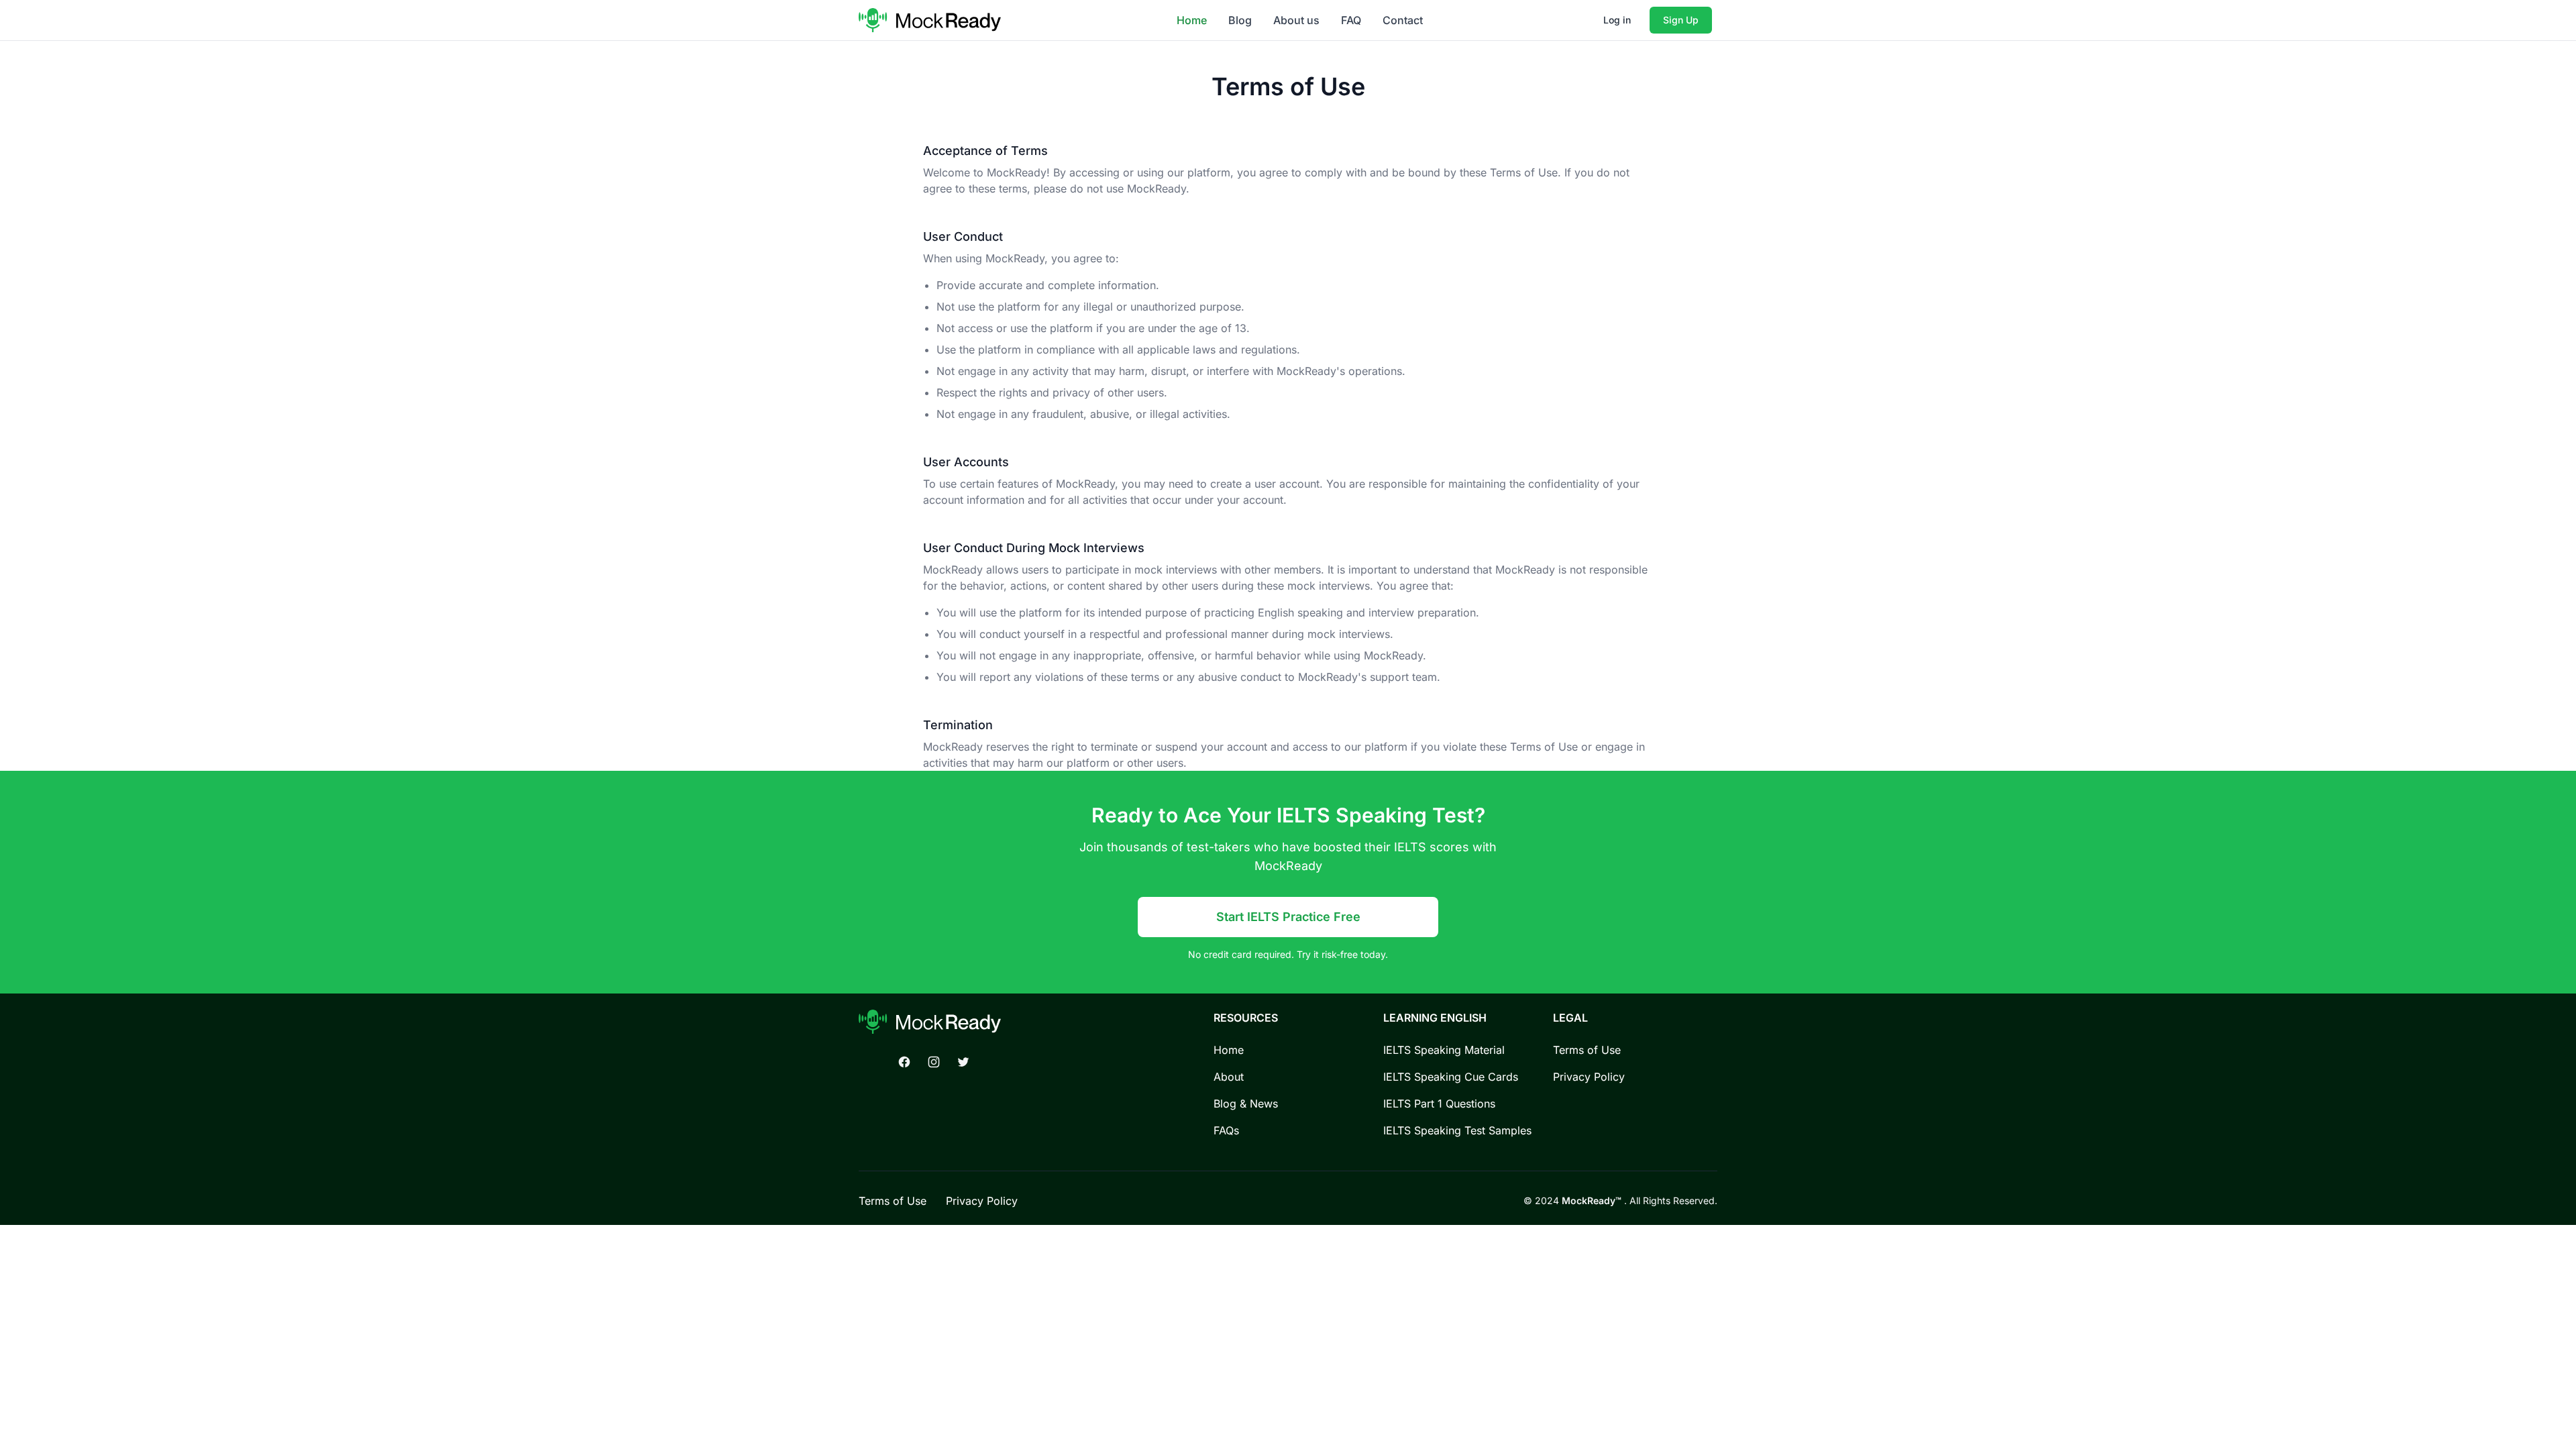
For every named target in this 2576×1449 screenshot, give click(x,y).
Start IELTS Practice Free (1288, 917)
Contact (1403, 20)
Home (1192, 20)
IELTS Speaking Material (1444, 1050)
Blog (1240, 20)
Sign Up (1681, 20)
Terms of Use (1587, 1050)
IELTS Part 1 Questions (1439, 1104)
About (1229, 1077)
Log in (1617, 20)
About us (1296, 20)
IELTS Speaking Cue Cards (1451, 1077)
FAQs (1226, 1130)
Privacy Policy (1589, 1077)
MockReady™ (1593, 1200)
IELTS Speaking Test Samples (1457, 1130)
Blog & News (1246, 1104)
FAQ (1351, 20)
